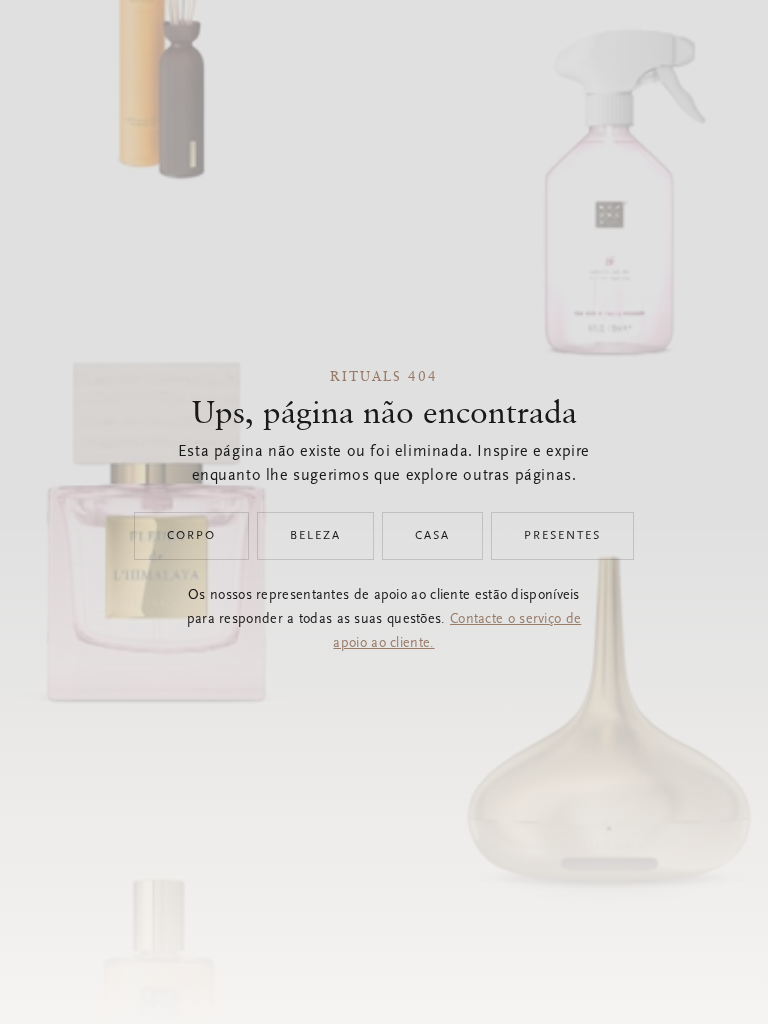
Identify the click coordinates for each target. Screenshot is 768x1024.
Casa (432, 536)
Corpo (191, 536)
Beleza (315, 536)
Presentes (562, 536)
